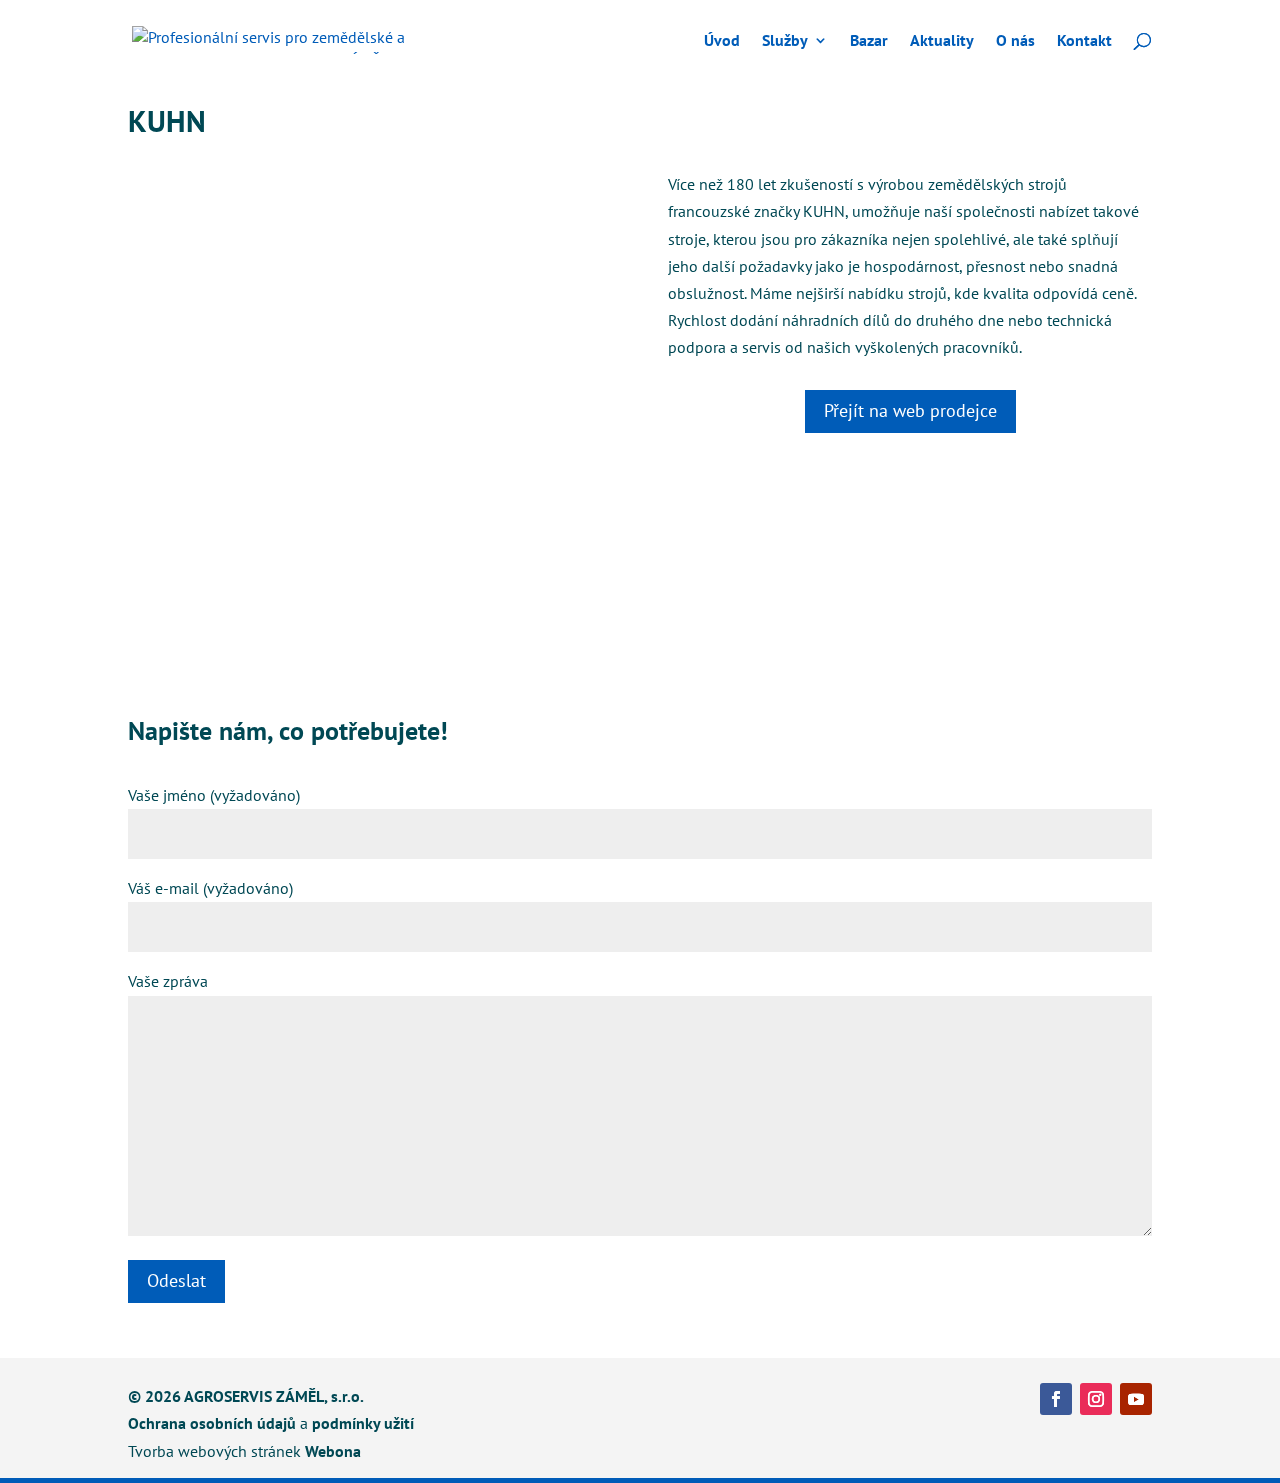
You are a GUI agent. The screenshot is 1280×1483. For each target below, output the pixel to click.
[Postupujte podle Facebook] (1056, 1399)
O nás (1015, 41)
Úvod (722, 41)
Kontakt (1084, 41)
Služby (785, 41)
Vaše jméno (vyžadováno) (214, 795)
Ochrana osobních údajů (212, 1423)
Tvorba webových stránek (214, 1451)
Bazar (869, 41)
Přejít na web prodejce (910, 410)
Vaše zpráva (168, 981)
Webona (333, 1451)
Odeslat (176, 1280)
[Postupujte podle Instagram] (1096, 1399)
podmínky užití (363, 1423)
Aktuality (942, 41)
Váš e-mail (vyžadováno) (210, 888)
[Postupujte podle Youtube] (1136, 1399)
